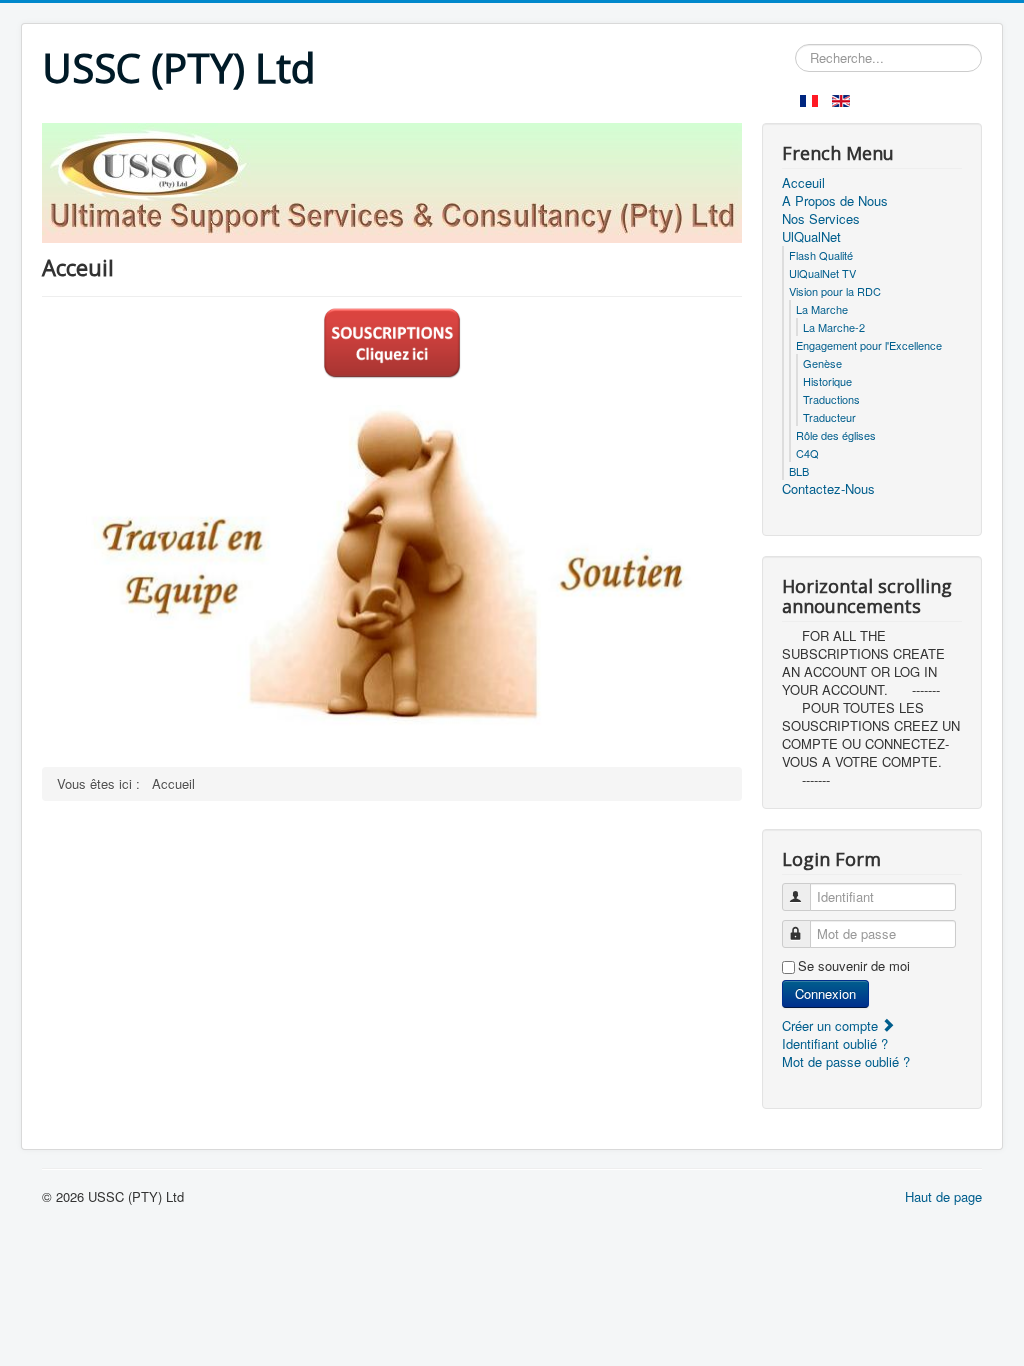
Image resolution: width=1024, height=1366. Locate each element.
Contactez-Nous (828, 489)
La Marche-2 (834, 327)
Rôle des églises (836, 435)
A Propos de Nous (835, 201)
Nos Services (821, 219)
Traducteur (829, 417)
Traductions (831, 399)
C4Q (807, 453)
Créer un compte (832, 1025)
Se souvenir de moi (854, 966)
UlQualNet (811, 237)
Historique (827, 381)
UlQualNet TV (822, 273)
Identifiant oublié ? (835, 1043)
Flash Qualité (821, 255)
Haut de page (943, 1196)
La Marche (822, 309)
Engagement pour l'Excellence (869, 345)
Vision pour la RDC (835, 291)
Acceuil (803, 183)
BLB (799, 471)
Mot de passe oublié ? (846, 1061)
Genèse (822, 363)
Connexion (825, 993)
